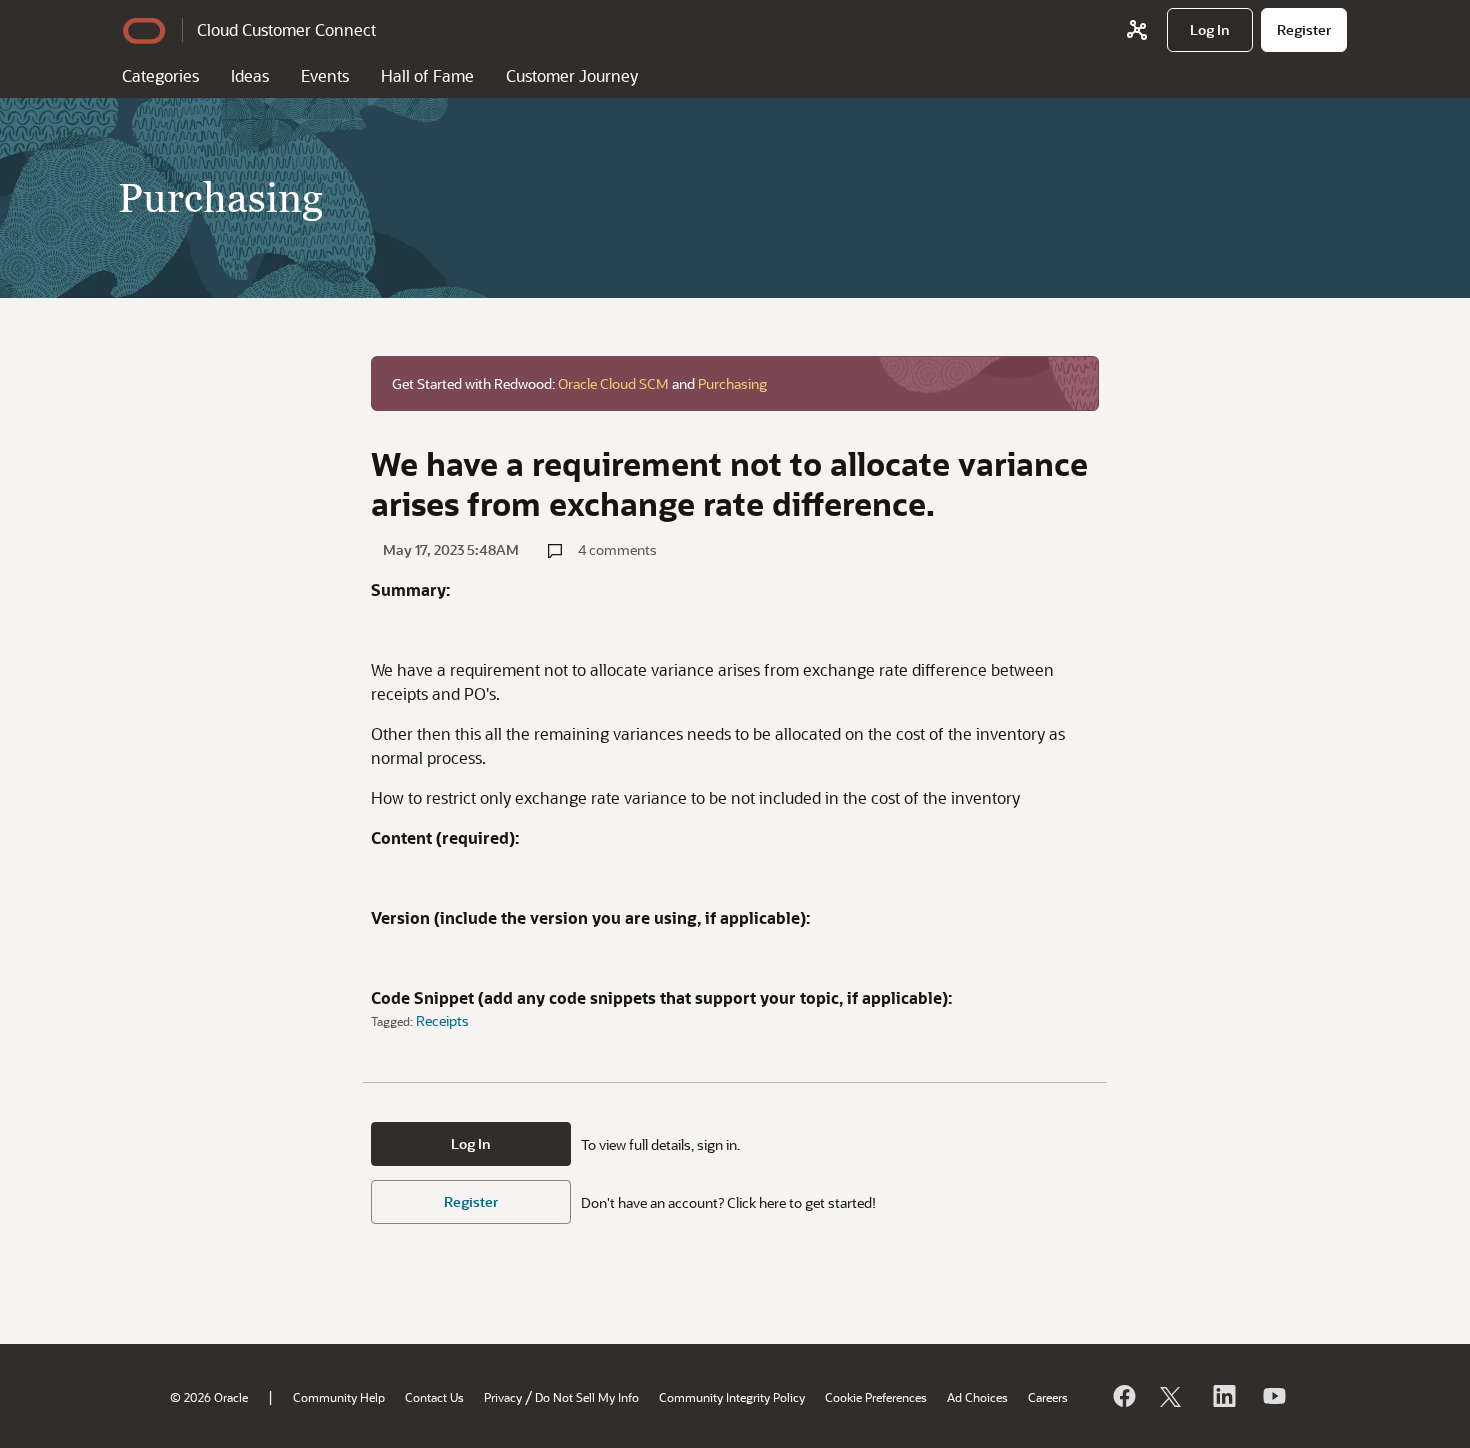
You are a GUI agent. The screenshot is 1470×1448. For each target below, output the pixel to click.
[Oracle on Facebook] (1123, 1396)
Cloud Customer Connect (286, 29)
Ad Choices (977, 1397)
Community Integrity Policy (732, 1397)
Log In (471, 1143)
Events (325, 75)
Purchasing (732, 383)
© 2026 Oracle (209, 1397)
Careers (1048, 1397)
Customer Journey (572, 75)
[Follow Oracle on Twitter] (1173, 1396)
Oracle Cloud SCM (613, 383)
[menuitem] (1210, 30)
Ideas (250, 75)
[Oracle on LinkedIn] (1223, 1396)
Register (471, 1201)
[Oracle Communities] (1137, 30)
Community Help (339, 1397)
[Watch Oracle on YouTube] (1273, 1396)
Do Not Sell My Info (587, 1397)
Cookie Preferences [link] (876, 1397)
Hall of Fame (427, 75)
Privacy (503, 1397)
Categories (160, 75)
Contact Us (434, 1397)
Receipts (442, 1020)
